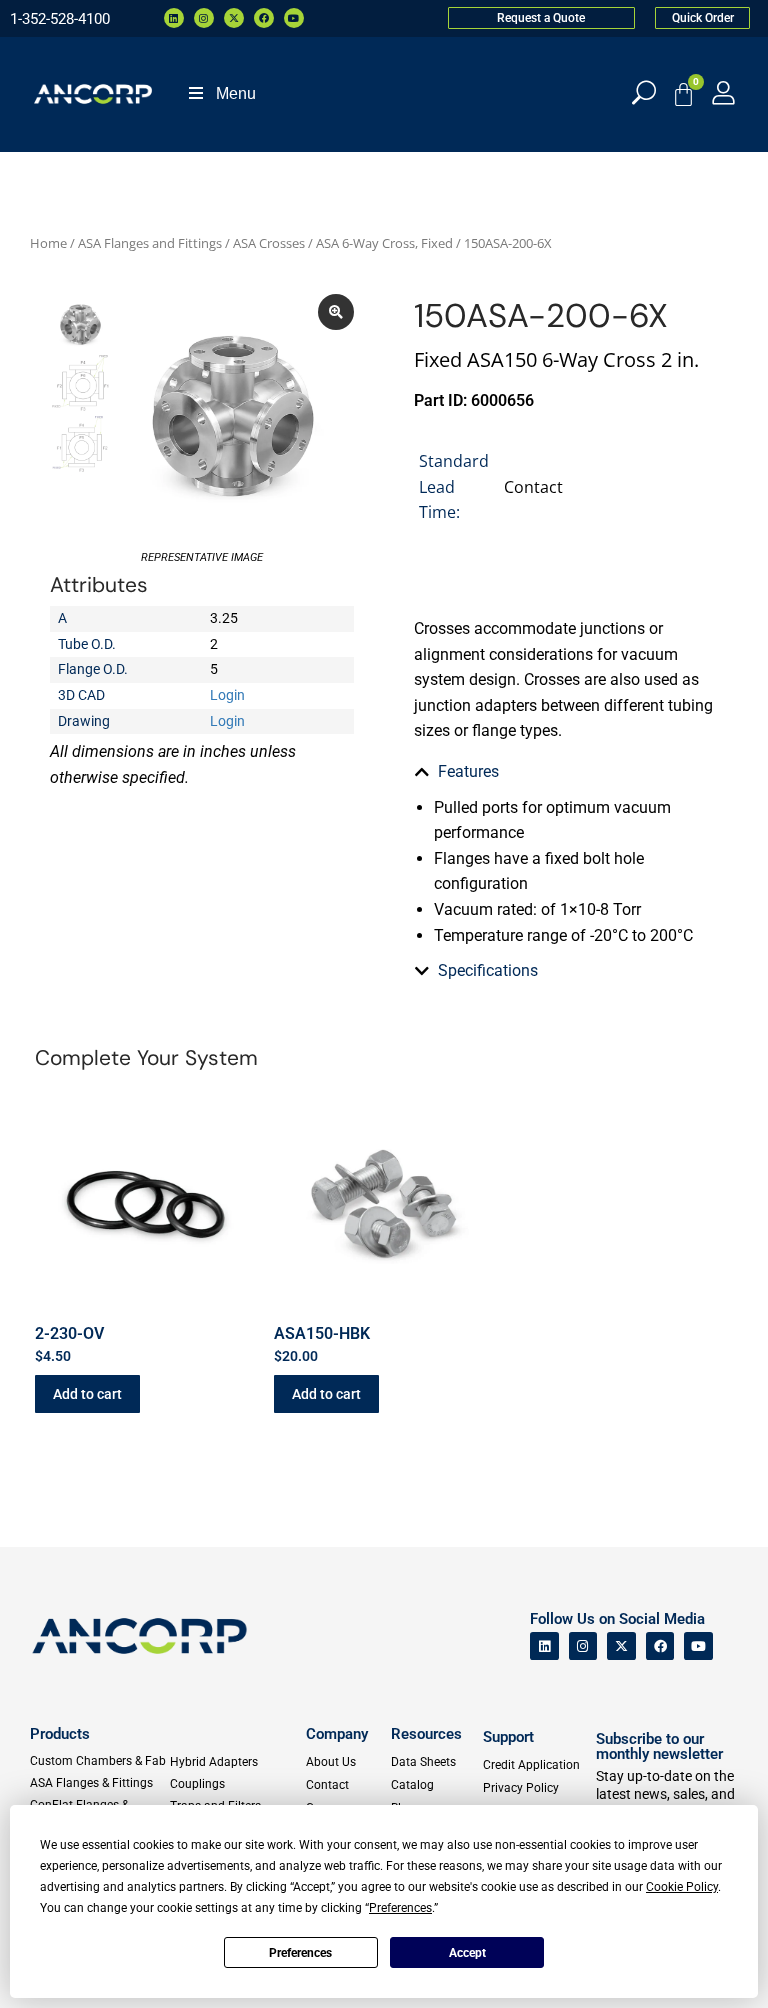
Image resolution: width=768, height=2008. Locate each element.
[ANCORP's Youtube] (698, 1646)
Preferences (300, 1953)
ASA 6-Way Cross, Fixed (384, 243)
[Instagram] (204, 18)
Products (60, 1734)
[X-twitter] (234, 18)
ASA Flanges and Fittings (150, 243)
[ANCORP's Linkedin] (544, 1646)
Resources (426, 1734)
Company (337, 1734)
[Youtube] (294, 18)
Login (227, 695)
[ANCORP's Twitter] (621, 1646)
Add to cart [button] (87, 1394)
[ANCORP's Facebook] (660, 1646)
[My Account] (723, 92)
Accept (467, 1953)
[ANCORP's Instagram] (583, 1646)
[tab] (566, 772)
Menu (236, 93)
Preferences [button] (400, 1908)
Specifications (488, 970)
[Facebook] (264, 18)
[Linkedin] (174, 18)
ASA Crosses (269, 243)
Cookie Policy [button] (682, 1887)
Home (48, 243)
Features (468, 771)
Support (508, 1737)
